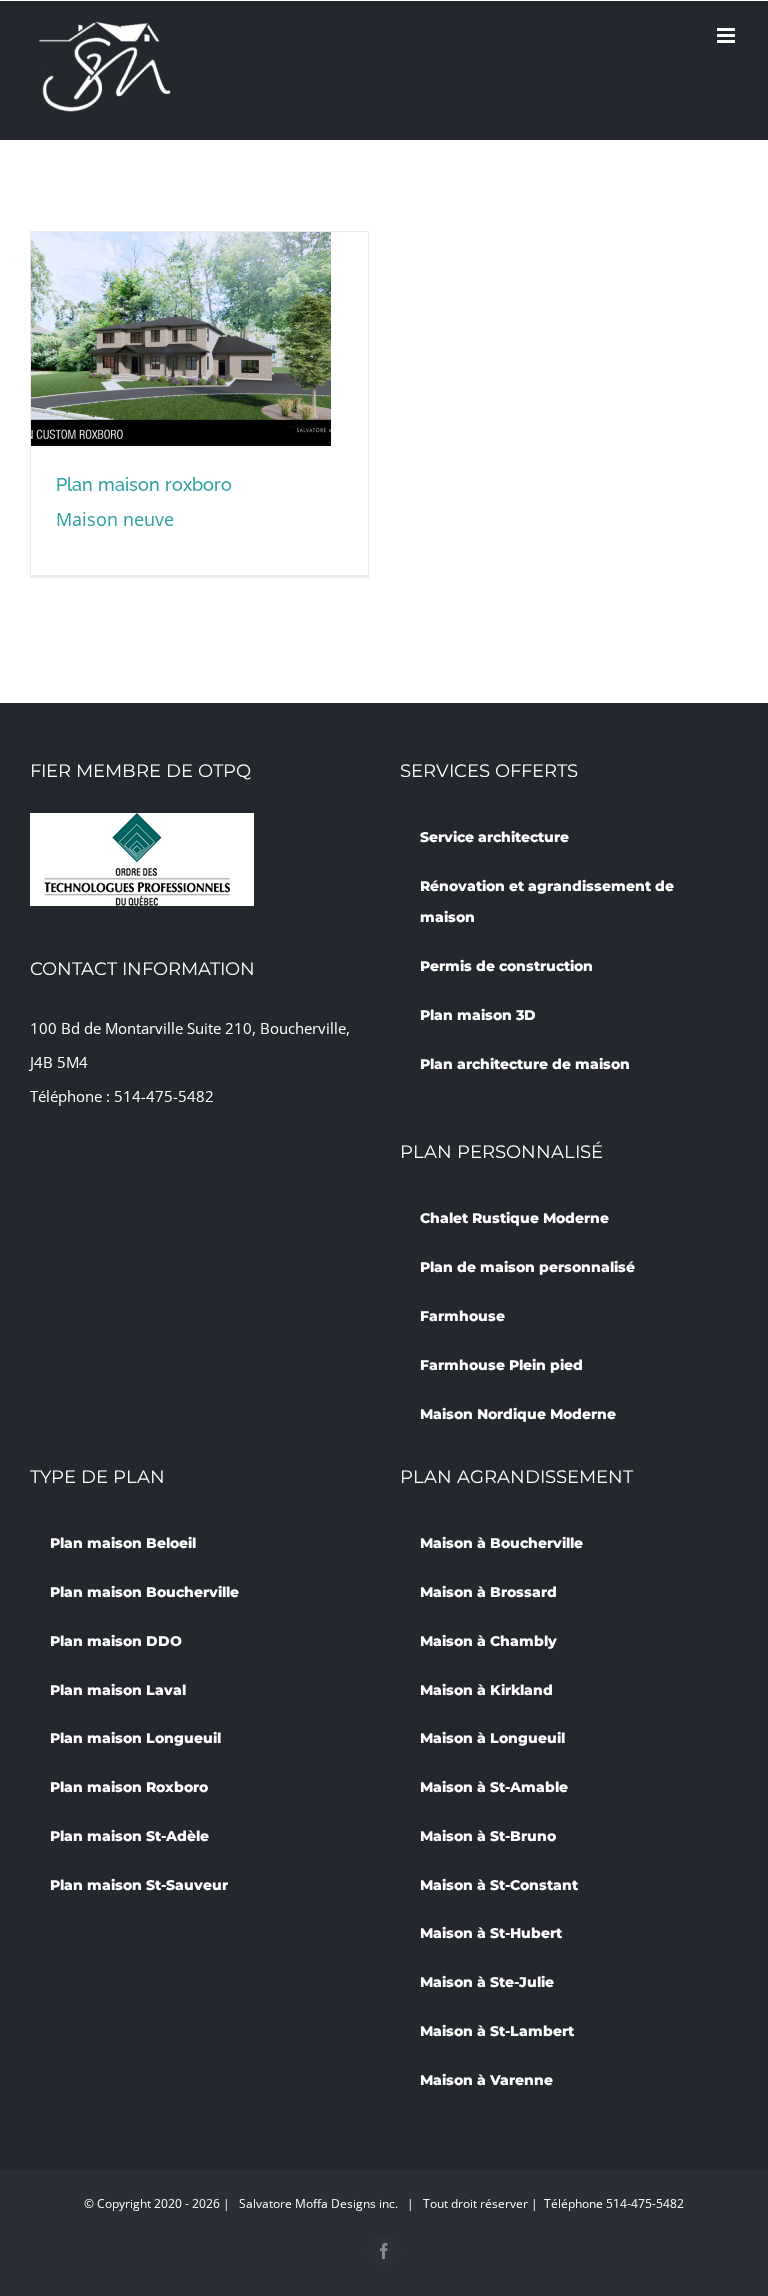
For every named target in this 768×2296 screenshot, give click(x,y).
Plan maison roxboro (144, 484)
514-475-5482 (164, 1096)
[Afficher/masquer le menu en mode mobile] (727, 35)
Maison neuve (115, 519)
